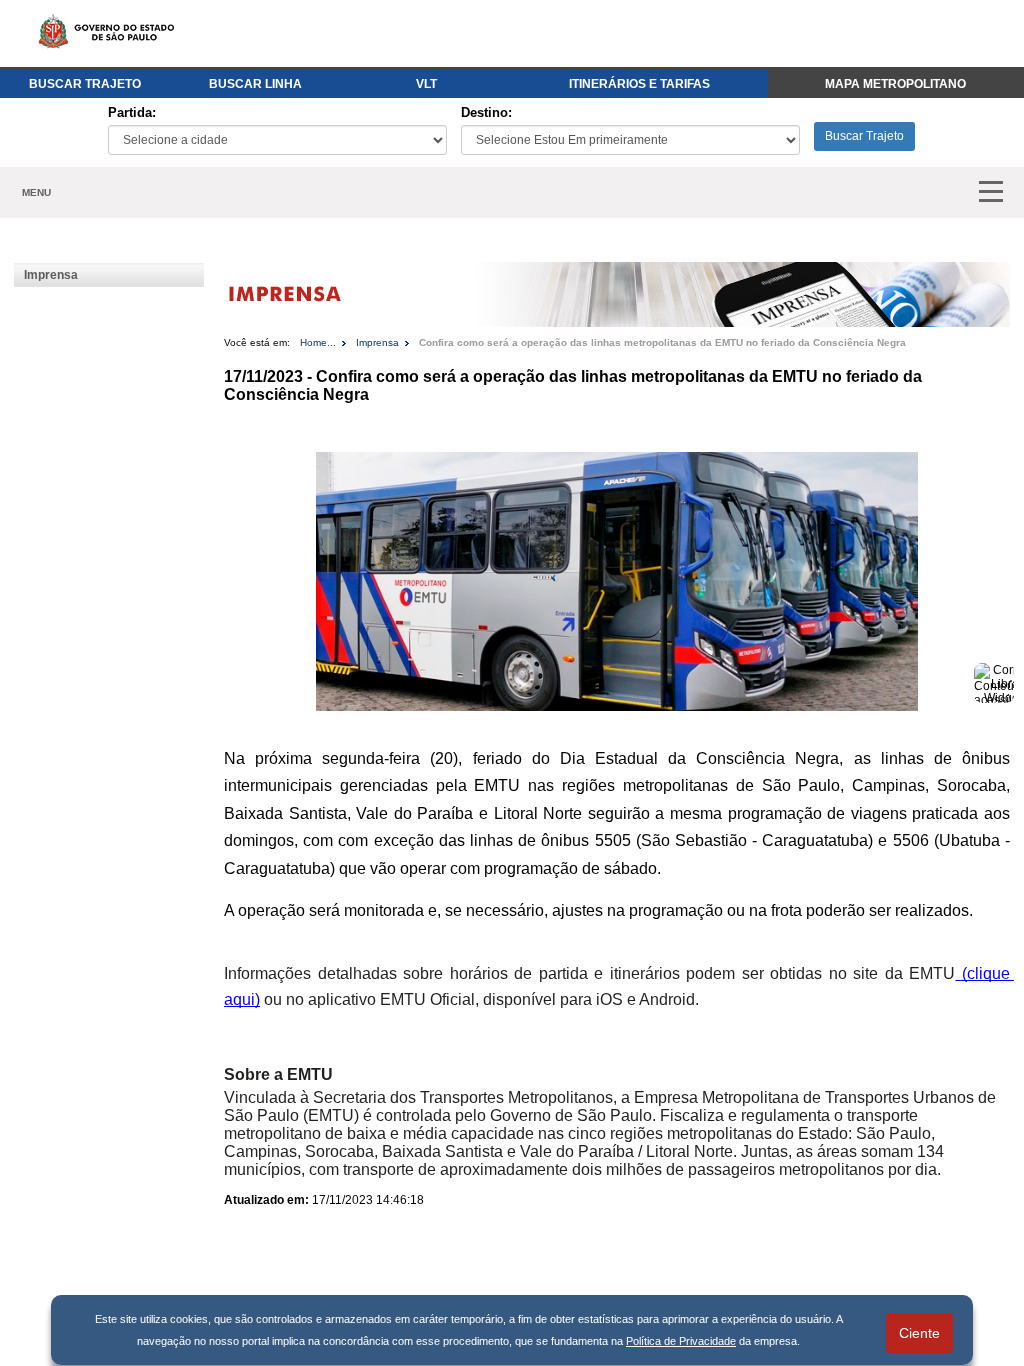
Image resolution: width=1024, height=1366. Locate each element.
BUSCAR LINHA (255, 84)
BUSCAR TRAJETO (85, 84)
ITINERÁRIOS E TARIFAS (639, 84)
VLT (426, 84)
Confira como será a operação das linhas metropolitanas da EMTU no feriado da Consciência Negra (662, 342)
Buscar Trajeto (864, 136)
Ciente (919, 1333)
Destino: (486, 112)
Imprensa (51, 275)
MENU (36, 192)
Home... (318, 342)
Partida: (132, 112)
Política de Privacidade (681, 1341)
